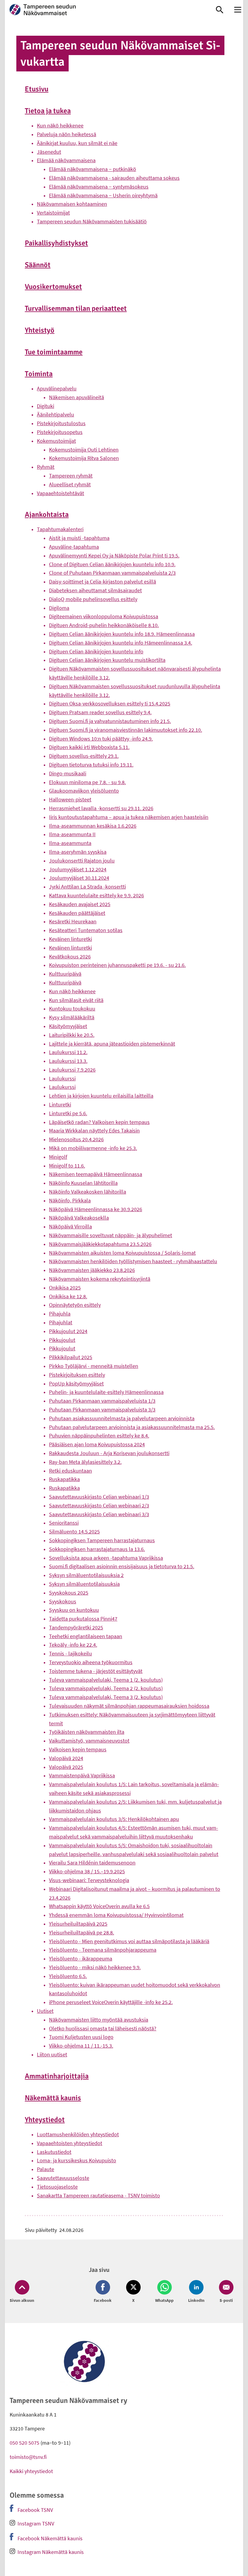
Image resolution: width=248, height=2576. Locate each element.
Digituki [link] (46, 406)
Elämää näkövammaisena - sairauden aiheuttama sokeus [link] (114, 178)
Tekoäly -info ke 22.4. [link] (73, 1645)
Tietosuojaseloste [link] (57, 2187)
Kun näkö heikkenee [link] (60, 125)
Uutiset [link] (45, 2011)
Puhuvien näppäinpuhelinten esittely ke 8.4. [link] (99, 1436)
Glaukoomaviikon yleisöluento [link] (84, 791)
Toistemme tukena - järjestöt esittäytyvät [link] (96, 1671)
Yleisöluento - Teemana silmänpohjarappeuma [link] (103, 1950)
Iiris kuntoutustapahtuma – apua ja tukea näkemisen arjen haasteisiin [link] (129, 817)
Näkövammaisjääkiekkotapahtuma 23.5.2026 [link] (100, 1244)
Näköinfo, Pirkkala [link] (70, 1200)
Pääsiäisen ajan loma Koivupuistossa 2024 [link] (97, 1444)
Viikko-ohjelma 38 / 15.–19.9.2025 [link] (87, 1871)
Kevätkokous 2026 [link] (70, 956)
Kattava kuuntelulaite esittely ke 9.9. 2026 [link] (96, 895)
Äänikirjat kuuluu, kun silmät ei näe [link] (77, 143)
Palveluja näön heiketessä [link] (67, 134)
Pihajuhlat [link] (61, 1322)
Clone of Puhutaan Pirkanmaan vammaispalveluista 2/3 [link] (112, 573)
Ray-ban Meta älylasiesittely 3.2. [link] (85, 1462)
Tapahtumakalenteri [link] (60, 529)
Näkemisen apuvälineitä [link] (77, 397)
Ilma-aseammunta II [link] (72, 834)
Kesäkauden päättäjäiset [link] (77, 913)
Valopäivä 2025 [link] (66, 1767)
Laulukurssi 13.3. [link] (68, 1061)
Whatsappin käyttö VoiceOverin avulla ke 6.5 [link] (99, 1906)
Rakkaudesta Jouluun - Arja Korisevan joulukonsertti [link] (109, 1453)
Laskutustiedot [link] (54, 2152)
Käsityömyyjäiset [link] (68, 1026)
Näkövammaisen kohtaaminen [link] (72, 204)
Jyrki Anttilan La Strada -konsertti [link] (87, 887)
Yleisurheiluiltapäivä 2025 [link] (78, 1924)
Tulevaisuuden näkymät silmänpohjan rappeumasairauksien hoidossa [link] (129, 1706)
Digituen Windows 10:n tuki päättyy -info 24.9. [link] (101, 739)
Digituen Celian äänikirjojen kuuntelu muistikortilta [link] (107, 660)
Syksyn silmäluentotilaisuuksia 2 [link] (86, 1575)
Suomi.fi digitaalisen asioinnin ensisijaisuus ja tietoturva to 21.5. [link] (122, 1566)
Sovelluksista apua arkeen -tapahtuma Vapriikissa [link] (106, 1558)
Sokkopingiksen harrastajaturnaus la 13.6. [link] (97, 1549)
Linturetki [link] (60, 1104)
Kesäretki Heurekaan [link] (73, 921)
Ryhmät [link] (46, 467)
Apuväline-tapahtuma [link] (74, 547)
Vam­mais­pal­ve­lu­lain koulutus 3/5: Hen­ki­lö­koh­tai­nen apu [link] (114, 1819)
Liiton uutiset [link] (52, 2054)
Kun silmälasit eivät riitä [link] (76, 1000)
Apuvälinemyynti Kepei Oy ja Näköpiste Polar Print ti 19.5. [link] (114, 555)
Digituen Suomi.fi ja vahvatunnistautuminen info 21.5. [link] (110, 721)
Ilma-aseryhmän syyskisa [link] (78, 852)
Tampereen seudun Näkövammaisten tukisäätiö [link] (92, 221)
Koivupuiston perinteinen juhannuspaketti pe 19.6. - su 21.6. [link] (117, 965)
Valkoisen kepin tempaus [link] (78, 1749)
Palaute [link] (46, 2169)
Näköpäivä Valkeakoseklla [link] (79, 1218)
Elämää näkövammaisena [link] (66, 160)
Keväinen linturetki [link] (70, 939)
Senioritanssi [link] (64, 1523)
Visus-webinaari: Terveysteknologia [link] (89, 1880)
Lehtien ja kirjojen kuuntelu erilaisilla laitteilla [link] (101, 1096)
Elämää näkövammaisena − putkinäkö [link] (93, 169)
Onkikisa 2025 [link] (65, 1288)
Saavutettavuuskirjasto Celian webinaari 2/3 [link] (99, 1505)
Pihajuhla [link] (60, 1314)
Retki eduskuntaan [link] (70, 1471)
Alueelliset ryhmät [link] (70, 484)
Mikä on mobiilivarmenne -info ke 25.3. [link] (93, 1148)
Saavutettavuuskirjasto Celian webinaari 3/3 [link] (99, 1514)
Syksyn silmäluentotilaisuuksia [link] (84, 1584)
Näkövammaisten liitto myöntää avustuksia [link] (99, 2020)
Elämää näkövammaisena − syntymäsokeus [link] (99, 187)
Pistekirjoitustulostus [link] (61, 423)
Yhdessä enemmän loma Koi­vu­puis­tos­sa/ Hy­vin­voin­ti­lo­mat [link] (116, 1915)
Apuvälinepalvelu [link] (57, 388)
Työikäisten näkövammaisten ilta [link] (87, 1732)
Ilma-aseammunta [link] (70, 843)
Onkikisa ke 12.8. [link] (68, 1296)
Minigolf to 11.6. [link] (67, 1166)
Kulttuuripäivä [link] (65, 974)
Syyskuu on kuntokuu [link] (74, 1610)
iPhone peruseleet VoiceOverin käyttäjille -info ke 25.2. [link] (111, 2002)
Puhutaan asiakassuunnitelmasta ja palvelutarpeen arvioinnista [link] (122, 1418)
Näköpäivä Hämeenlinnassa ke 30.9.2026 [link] (96, 1209)
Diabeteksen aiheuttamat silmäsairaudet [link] (95, 590)
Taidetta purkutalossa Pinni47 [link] (83, 1619)
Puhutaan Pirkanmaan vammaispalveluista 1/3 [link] (102, 1401)
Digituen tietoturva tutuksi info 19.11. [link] (91, 765)
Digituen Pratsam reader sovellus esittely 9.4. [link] (100, 712)
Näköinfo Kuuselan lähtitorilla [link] (83, 1183)
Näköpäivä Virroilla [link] (70, 1226)
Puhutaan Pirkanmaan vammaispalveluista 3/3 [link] (102, 1410)
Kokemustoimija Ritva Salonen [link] (84, 458)
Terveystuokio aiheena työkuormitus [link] (91, 1662)
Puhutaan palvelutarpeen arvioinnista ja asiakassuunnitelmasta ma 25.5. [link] (132, 1427)
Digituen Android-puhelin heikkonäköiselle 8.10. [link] (104, 625)
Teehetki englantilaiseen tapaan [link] (86, 1636)
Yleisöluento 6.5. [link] (68, 1976)
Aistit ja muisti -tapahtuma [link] (79, 538)
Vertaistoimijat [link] (53, 213)
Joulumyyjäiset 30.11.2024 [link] (79, 878)
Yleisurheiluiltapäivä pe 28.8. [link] (82, 1932)
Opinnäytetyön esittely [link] (75, 1305)
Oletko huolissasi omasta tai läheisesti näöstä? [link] (103, 2028)
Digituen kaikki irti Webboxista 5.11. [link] (89, 747)
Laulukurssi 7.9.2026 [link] (72, 1070)
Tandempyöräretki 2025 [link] (76, 1627)
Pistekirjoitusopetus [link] (60, 432)
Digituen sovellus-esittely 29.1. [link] (84, 756)
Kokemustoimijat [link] (56, 441)
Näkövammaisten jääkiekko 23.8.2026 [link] (92, 1270)
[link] (104, 10)
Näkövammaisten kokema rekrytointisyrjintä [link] (100, 1279)
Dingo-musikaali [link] (68, 773)
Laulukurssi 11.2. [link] (68, 1052)
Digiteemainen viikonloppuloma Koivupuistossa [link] (104, 616)
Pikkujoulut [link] (62, 1340)
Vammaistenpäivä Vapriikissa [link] (82, 1775)
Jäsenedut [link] (49, 152)
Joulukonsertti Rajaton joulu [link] (82, 861)
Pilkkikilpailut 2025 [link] (71, 1357)
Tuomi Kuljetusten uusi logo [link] (81, 2037)
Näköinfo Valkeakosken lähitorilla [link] (88, 1192)
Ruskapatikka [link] (64, 1479)
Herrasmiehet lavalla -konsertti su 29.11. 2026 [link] (101, 808)
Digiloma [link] (59, 608)
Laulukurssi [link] (62, 1078)
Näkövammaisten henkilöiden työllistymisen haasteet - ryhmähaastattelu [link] (133, 1261)
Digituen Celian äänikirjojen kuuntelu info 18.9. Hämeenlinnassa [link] (122, 634)
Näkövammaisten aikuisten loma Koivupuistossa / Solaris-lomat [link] (122, 1253)
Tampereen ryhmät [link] (71, 476)
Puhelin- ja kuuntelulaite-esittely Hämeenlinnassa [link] (106, 1392)
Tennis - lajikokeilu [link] (70, 1653)
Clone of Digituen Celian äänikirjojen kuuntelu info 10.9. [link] (112, 564)
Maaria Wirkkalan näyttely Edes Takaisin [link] (94, 1130)
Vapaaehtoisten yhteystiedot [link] (70, 2143)
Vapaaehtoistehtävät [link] (60, 493)
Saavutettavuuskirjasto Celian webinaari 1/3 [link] (99, 1497)
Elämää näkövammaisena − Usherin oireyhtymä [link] (103, 195)
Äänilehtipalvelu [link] (55, 414)
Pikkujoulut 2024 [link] (68, 1331)
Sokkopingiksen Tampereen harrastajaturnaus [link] (102, 1540)
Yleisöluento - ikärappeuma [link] (81, 1958)
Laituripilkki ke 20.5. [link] (72, 1035)
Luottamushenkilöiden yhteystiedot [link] (78, 2134)
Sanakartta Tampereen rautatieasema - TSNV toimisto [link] (98, 2195)
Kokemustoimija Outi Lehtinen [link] (84, 450)
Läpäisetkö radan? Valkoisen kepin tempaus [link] (99, 1122)
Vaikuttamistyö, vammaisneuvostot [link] (89, 1741)
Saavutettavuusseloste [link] (63, 2178)
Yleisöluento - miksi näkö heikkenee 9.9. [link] (95, 1967)
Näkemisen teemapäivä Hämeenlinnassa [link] (96, 1174)
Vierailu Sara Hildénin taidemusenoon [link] (92, 1863)
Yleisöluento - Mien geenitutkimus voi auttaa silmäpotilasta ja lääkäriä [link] (129, 1941)
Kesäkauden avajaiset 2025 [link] (80, 904)
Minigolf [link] (58, 1157)
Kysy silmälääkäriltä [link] (72, 1017)
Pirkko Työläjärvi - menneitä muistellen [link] (94, 1366)
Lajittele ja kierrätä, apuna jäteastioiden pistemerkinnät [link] (112, 1044)
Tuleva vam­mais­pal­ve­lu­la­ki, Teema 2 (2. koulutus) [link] (106, 1688)
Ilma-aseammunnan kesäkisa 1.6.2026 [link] (93, 826)
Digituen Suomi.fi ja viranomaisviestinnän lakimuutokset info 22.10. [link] (126, 730)
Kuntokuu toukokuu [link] (72, 1009)
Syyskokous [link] (63, 1601)
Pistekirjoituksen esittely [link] (77, 1375)
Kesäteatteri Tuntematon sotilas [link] (86, 930)
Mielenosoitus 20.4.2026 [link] (76, 1139)
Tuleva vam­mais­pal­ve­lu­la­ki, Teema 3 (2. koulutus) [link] (106, 1697)
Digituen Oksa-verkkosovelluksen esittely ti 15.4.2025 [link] (110, 703)
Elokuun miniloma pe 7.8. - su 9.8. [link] (87, 782)
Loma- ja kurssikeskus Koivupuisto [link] (77, 2160)
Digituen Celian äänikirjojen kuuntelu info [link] (96, 651)
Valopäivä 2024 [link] (66, 1758)
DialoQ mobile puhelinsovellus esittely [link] (93, 599)
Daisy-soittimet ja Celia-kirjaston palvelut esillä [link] (103, 582)
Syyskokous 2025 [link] (69, 1593)
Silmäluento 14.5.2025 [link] (74, 1531)
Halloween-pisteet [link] (70, 799)
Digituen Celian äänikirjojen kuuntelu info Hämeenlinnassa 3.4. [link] (121, 643)
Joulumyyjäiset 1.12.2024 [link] (78, 869)
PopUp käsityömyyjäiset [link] (76, 1383)
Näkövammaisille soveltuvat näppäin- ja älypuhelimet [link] (111, 1235)
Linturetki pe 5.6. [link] (68, 1113)
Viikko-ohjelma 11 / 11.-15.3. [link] (81, 2046)
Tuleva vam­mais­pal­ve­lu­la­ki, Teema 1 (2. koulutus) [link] (106, 1680)
